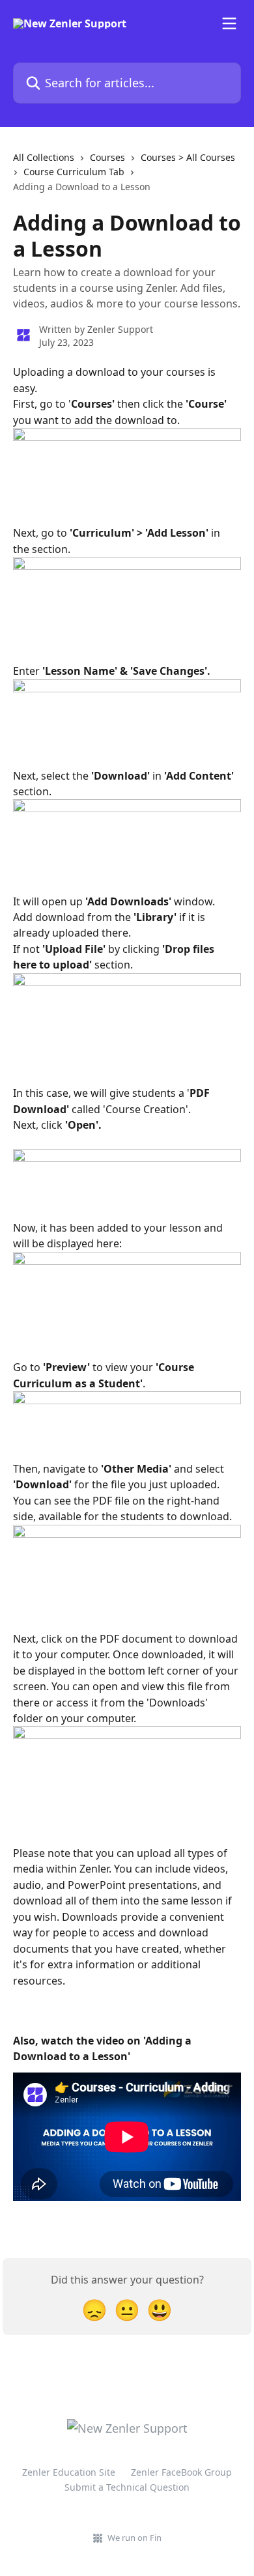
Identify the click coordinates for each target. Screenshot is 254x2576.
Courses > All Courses (188, 157)
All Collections (44, 157)
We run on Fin (134, 2538)
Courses (107, 157)
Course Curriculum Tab (74, 172)
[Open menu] (229, 23)
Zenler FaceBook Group (181, 2472)
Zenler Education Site (69, 2472)
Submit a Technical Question (127, 2487)
